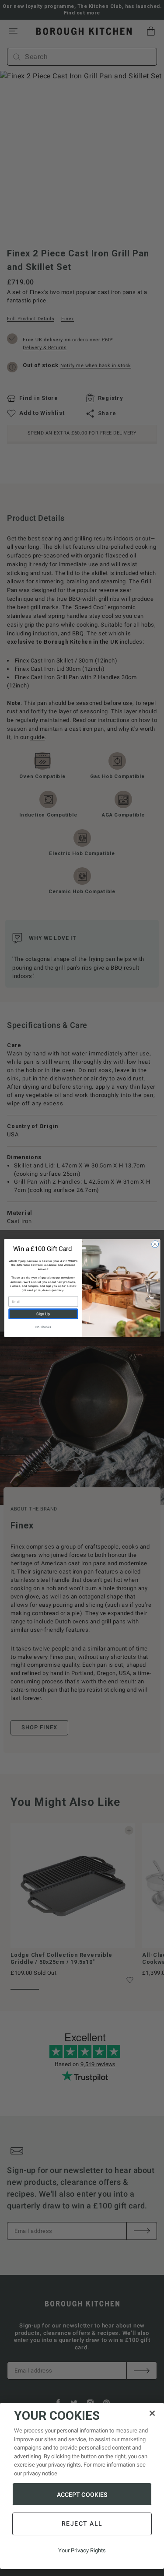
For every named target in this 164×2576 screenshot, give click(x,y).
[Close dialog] (155, 1244)
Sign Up (43, 1314)
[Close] (152, 2413)
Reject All (82, 2523)
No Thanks (43, 1327)
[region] (82, 2486)
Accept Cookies (82, 2495)
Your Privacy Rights (82, 2550)
